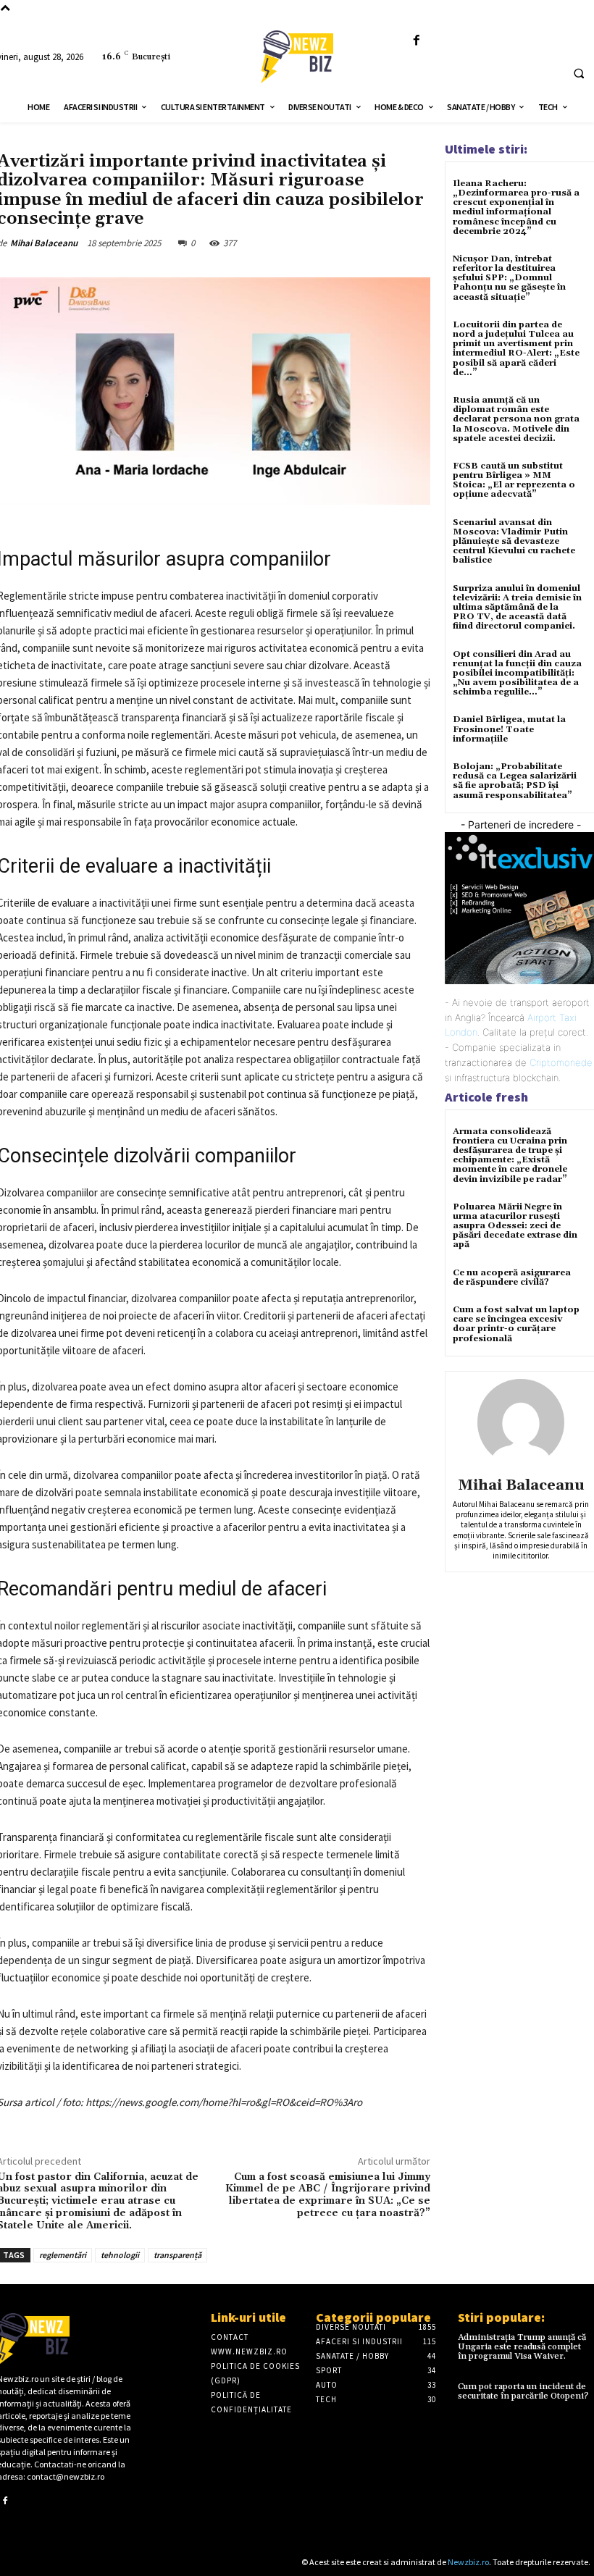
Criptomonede (561, 1062)
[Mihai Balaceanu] (521, 1422)
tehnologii (120, 2255)
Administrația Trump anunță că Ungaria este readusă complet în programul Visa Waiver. (522, 2347)
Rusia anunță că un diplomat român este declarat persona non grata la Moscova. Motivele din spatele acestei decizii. (516, 419)
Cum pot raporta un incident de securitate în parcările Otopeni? (523, 2391)
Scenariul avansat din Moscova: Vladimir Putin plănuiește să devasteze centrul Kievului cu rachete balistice (514, 542)
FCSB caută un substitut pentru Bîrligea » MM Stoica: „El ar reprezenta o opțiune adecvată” (514, 481)
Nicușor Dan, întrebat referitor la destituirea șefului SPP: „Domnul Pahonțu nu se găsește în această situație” (509, 278)
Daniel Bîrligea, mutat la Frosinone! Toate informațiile (509, 729)
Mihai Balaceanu (44, 243)
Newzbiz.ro (468, 2562)
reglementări (63, 2255)
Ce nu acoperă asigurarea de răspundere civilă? (512, 1277)
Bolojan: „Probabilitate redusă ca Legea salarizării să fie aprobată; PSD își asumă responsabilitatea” (515, 781)
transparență (177, 2255)
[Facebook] (416, 41)
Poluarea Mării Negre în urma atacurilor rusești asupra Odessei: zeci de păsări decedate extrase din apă (515, 1226)
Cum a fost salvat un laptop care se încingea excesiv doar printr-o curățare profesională (516, 1324)
